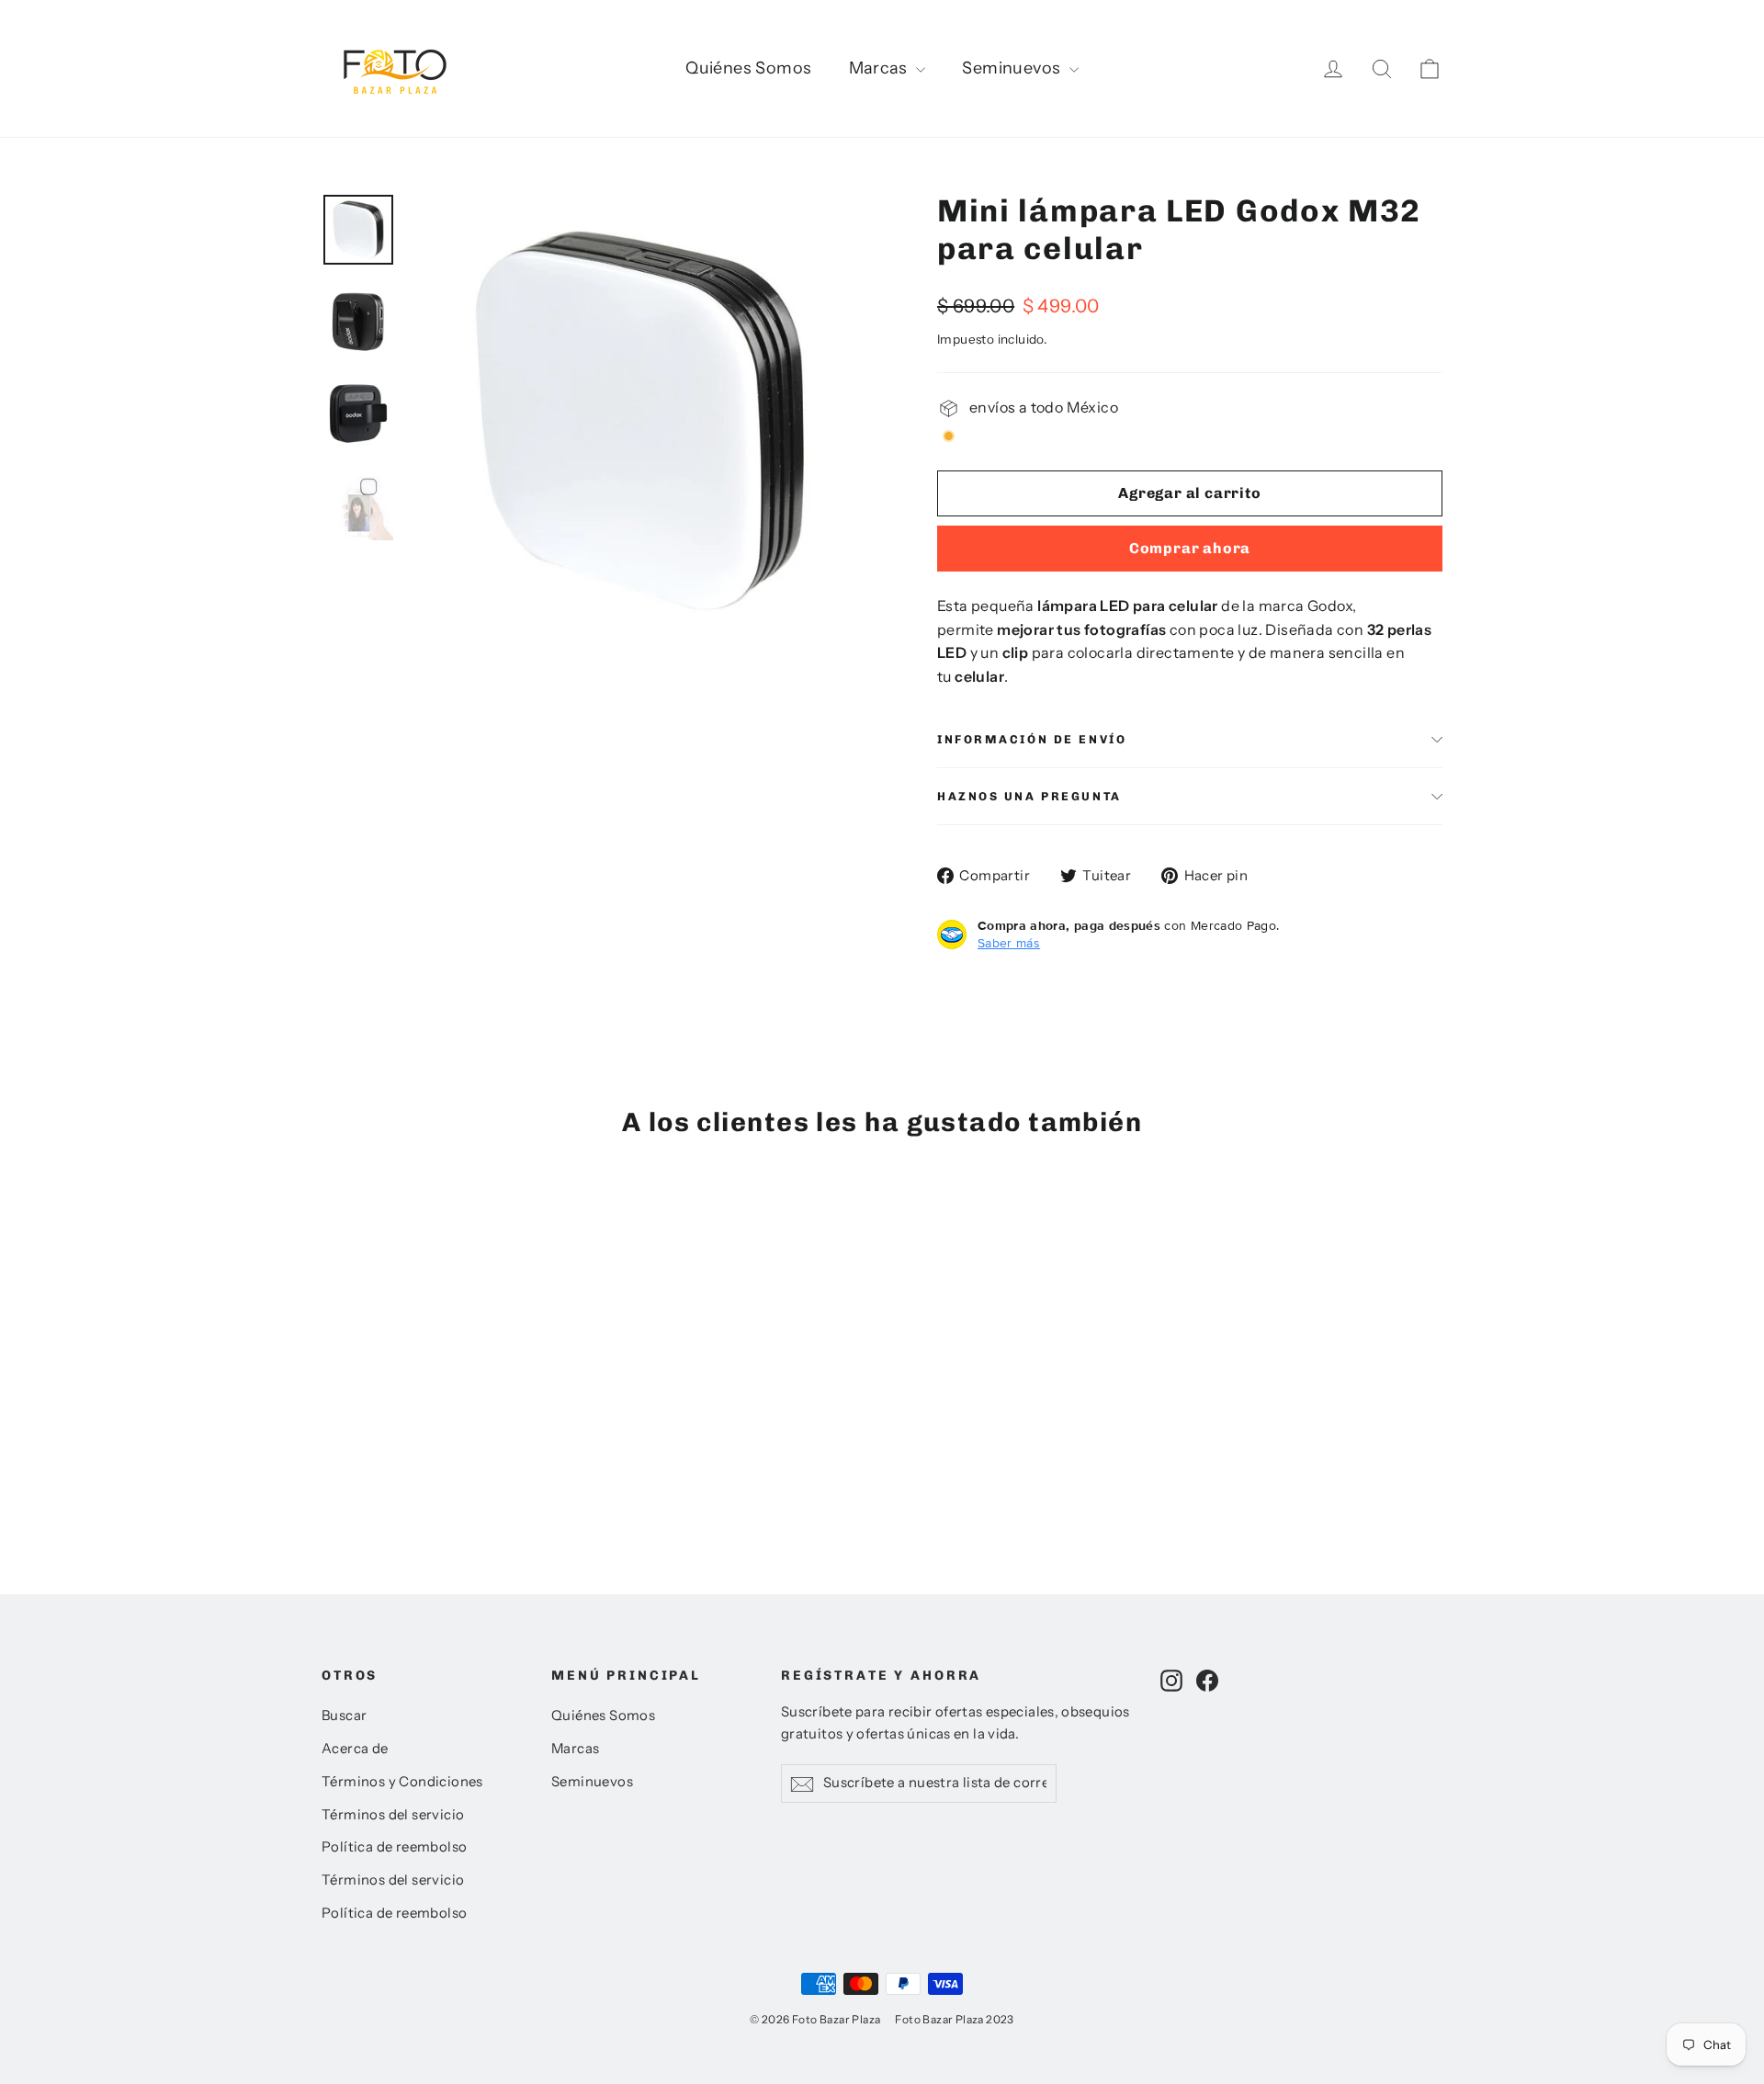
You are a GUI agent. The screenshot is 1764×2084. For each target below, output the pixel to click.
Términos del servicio (393, 1815)
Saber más (1009, 943)
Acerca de (355, 1749)
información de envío (1032, 739)
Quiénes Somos (748, 68)
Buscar (344, 1716)
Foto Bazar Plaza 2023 (954, 2019)
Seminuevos (1013, 68)
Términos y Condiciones (402, 1782)
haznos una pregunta (1029, 796)
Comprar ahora (1190, 548)
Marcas (881, 68)
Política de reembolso (394, 1847)
